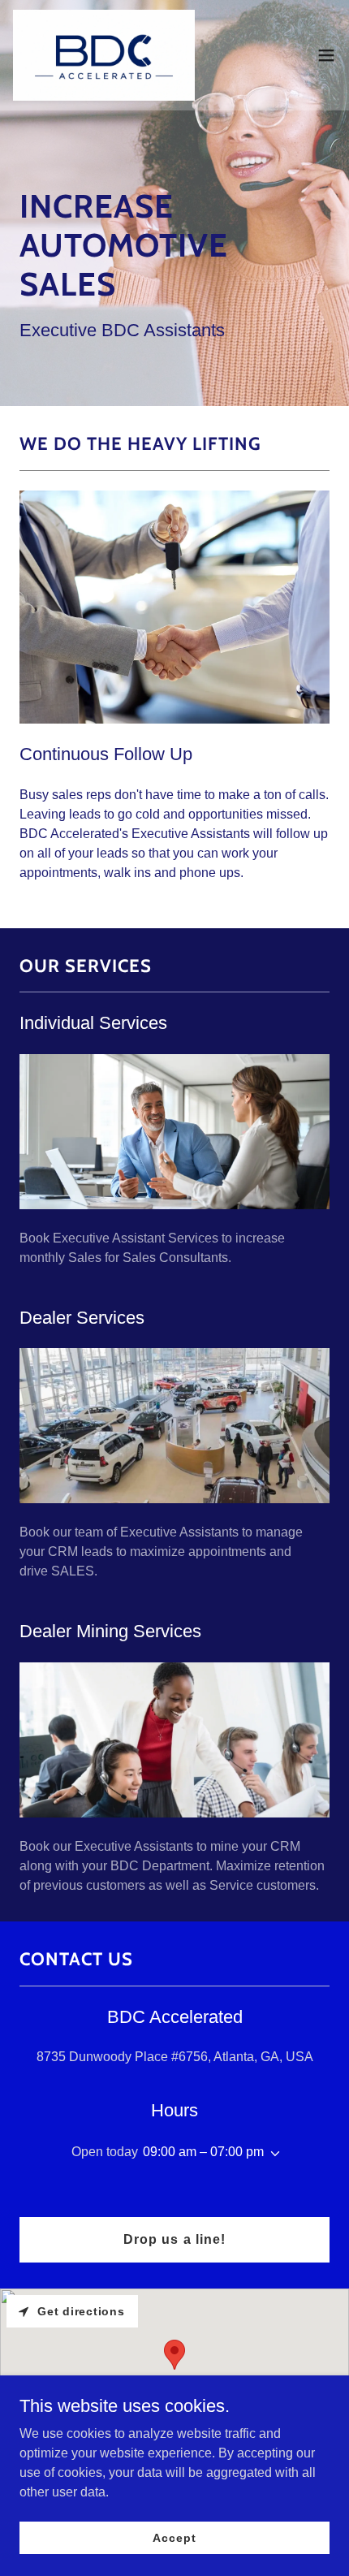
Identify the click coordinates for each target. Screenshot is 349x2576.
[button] (326, 55)
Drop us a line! (174, 2239)
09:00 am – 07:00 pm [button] (203, 2152)
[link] (104, 55)
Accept (174, 2537)
